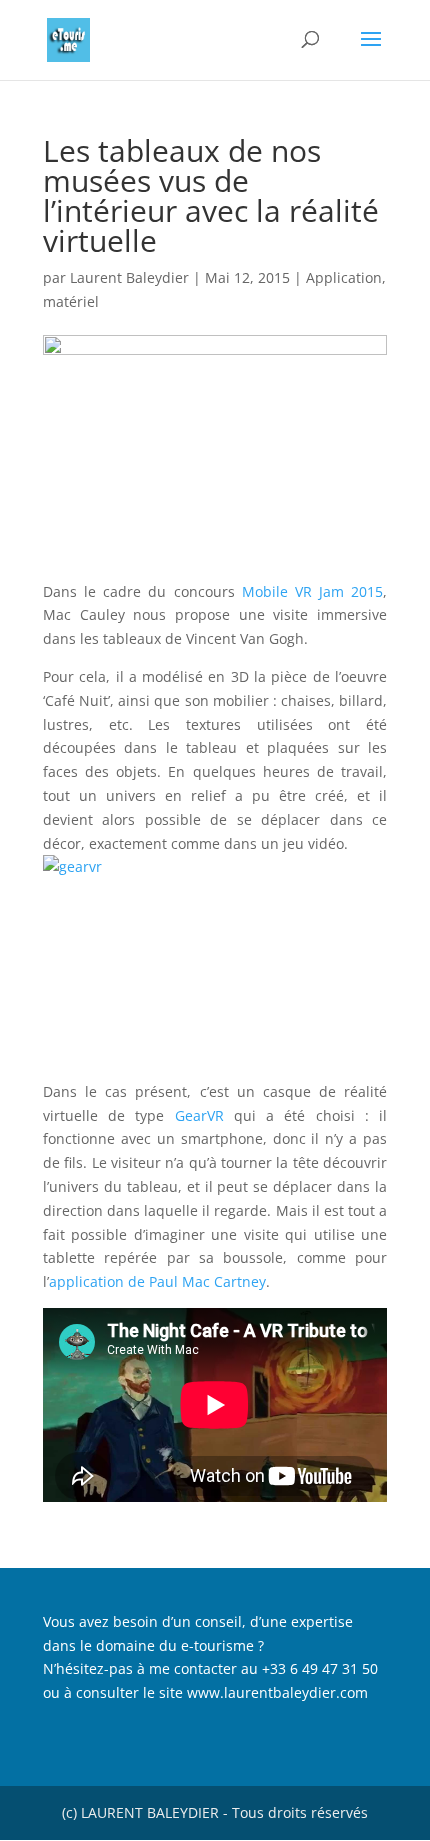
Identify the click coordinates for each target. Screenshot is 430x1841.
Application (344, 277)
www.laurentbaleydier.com (277, 1692)
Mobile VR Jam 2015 (312, 591)
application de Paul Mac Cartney (157, 1281)
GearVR (204, 1115)
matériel (71, 301)
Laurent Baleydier (129, 277)
